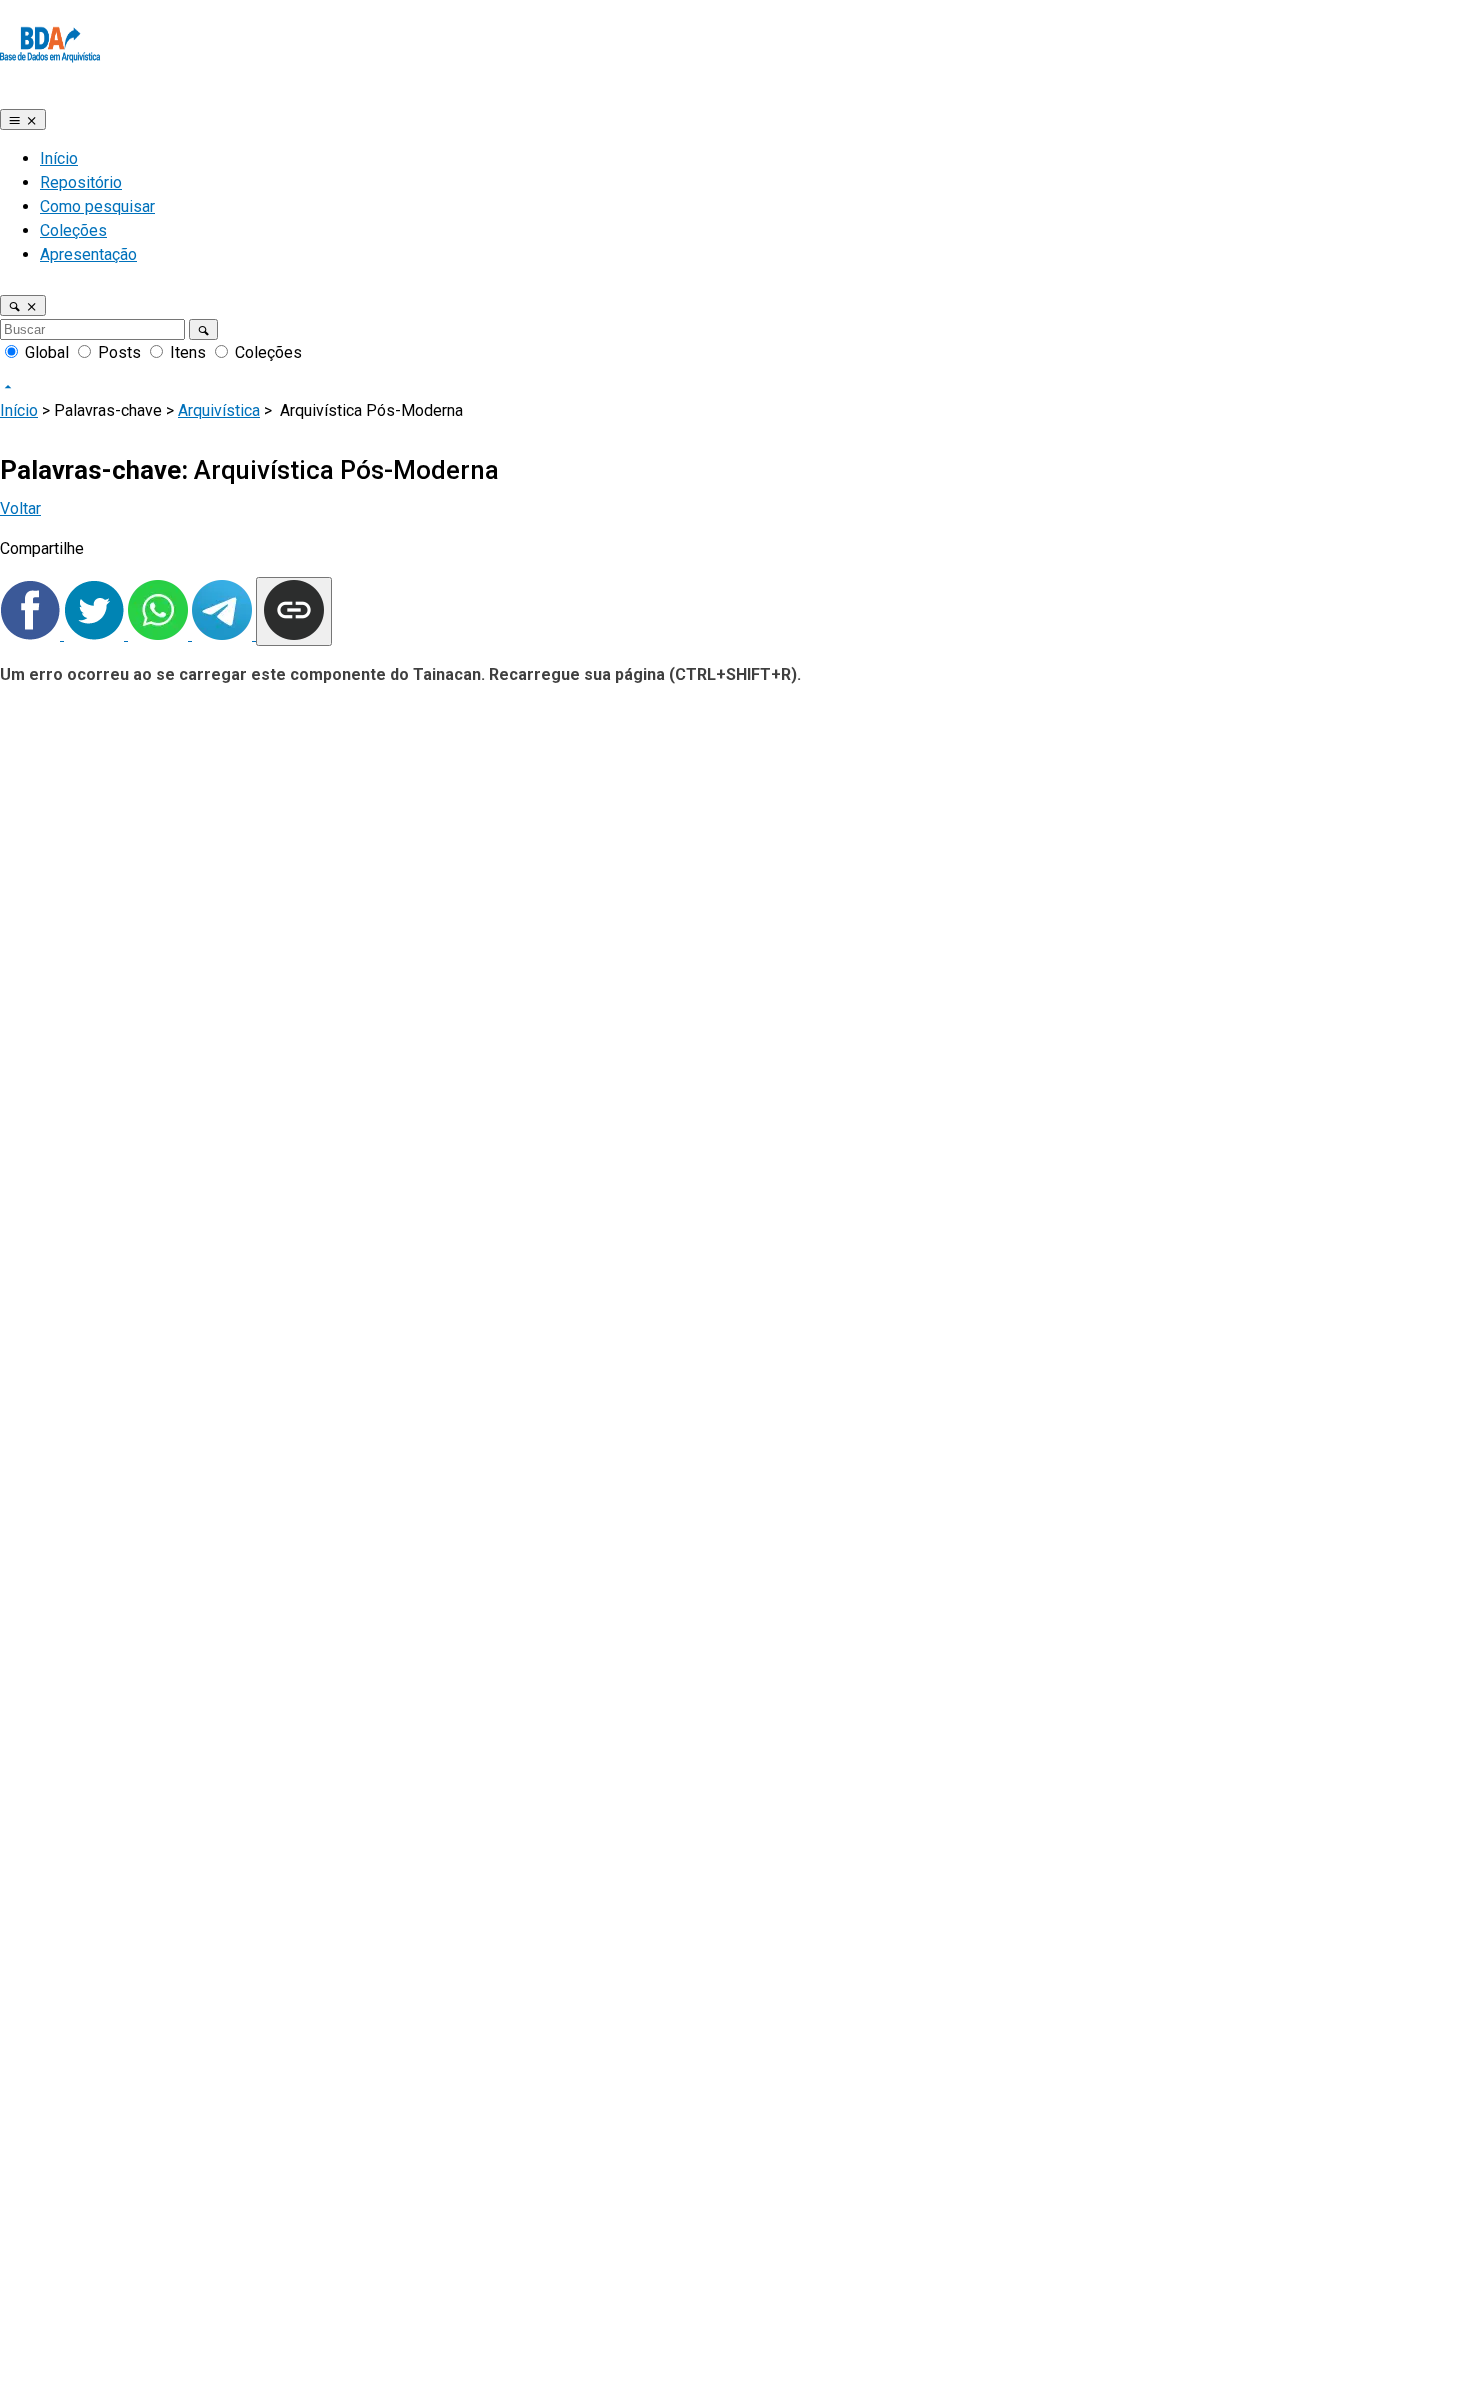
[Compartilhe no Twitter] (96, 634)
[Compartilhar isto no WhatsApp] (160, 634)
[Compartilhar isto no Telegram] (224, 634)
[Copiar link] (294, 611)
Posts (119, 352)
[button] (23, 305)
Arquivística (219, 410)
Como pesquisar (97, 206)
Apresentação (88, 254)
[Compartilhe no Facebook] (32, 634)
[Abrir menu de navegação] (23, 119)
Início (59, 158)
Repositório (81, 182)
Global (47, 352)
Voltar (20, 508)
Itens (188, 352)
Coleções (73, 230)
